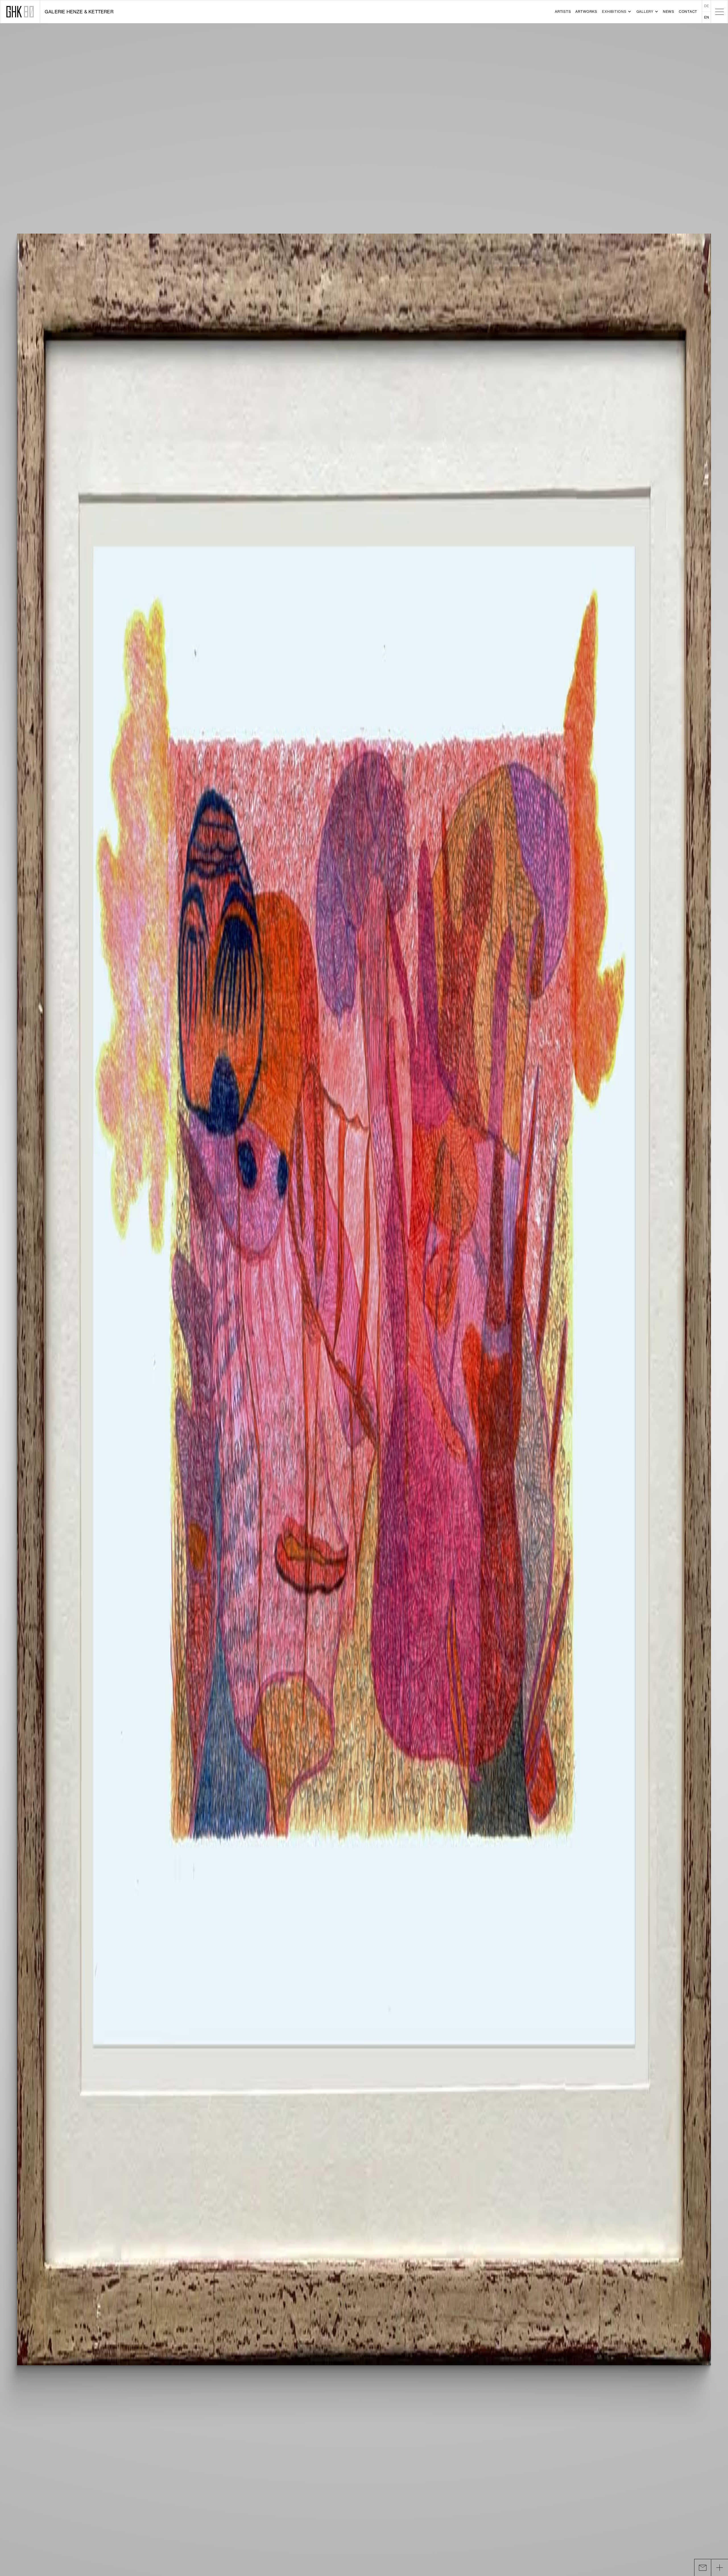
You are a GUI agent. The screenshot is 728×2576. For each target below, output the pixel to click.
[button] (616, 12)
